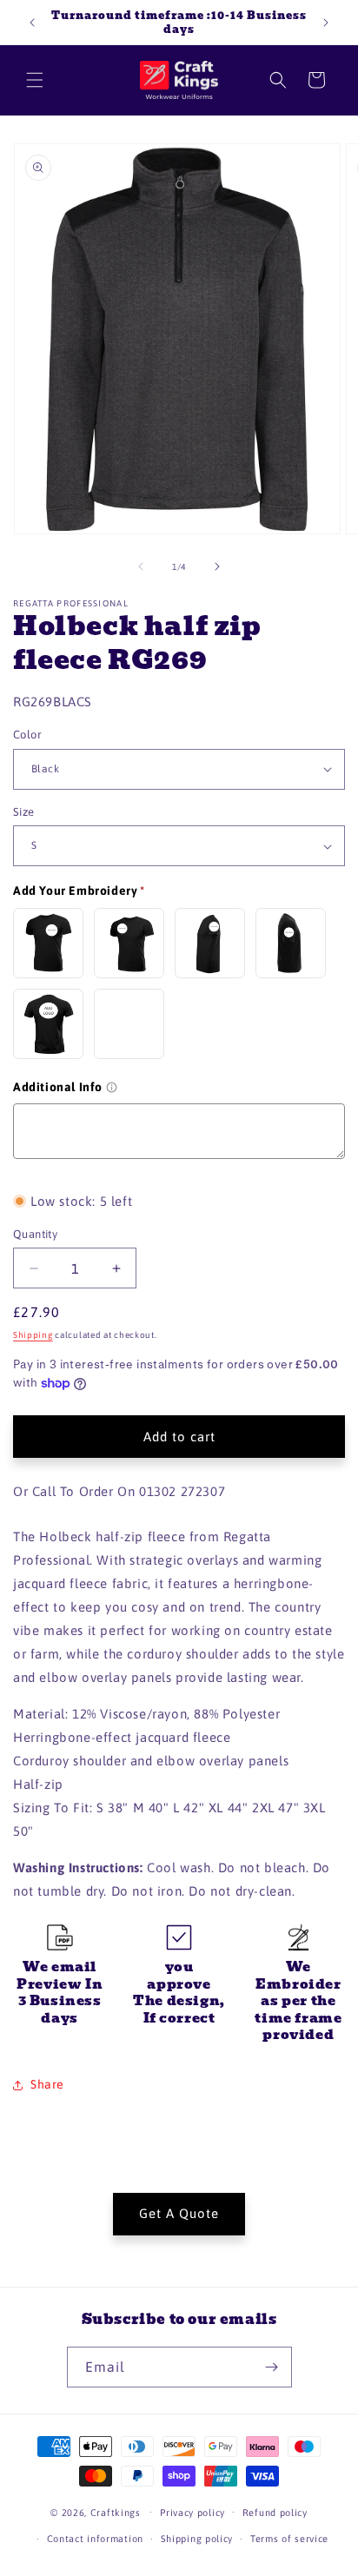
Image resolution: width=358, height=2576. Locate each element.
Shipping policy (197, 2539)
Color (27, 735)
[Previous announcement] (32, 23)
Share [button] (47, 2084)
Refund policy (275, 2513)
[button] (35, 80)
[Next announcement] (326, 23)
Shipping (33, 1335)
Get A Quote (179, 2213)
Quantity (35, 1234)
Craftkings (116, 2512)
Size (24, 812)
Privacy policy (192, 2513)
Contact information (95, 2539)
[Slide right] (217, 566)
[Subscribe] (272, 2367)
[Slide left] (141, 566)
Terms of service (289, 2539)
